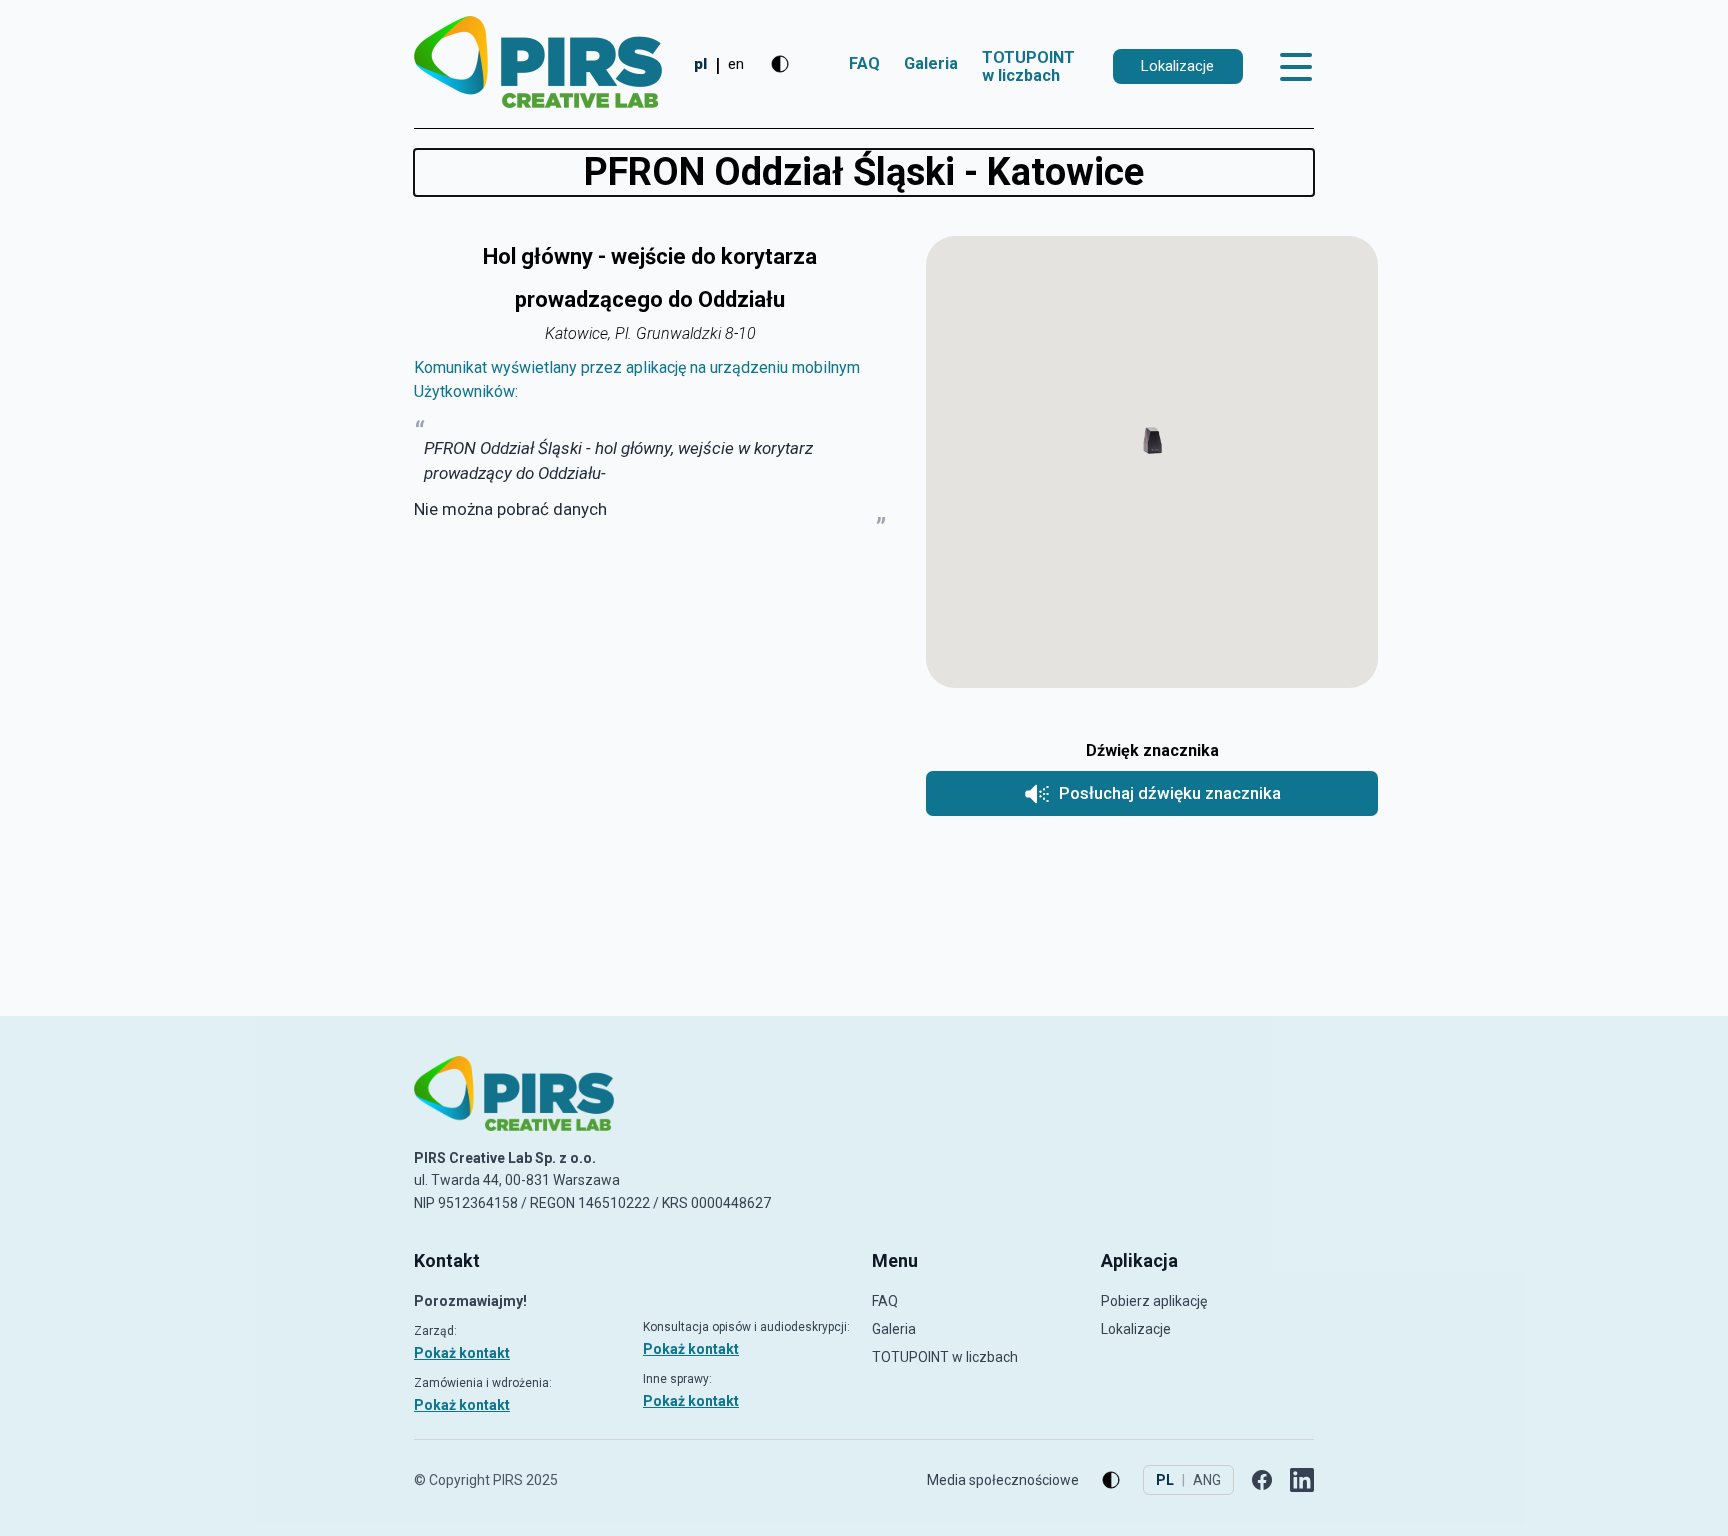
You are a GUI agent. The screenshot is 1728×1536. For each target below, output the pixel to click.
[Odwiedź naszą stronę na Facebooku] (1262, 1480)
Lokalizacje (1136, 1329)
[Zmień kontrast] (780, 64)
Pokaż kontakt (462, 1353)
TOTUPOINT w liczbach (1028, 66)
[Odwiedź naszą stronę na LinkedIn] (1302, 1480)
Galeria (931, 63)
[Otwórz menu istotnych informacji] (1296, 67)
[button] (1152, 442)
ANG (1207, 1480)
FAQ (864, 63)
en (736, 64)
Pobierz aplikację (1154, 1301)
